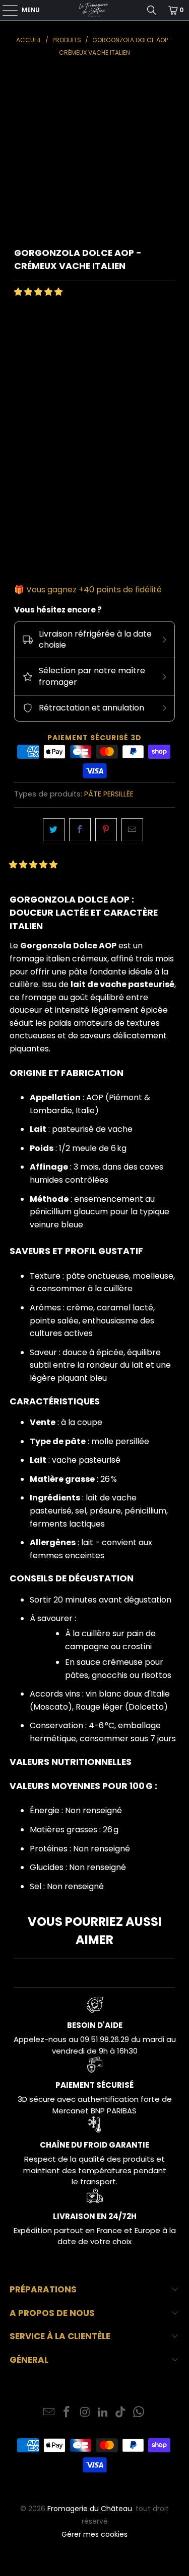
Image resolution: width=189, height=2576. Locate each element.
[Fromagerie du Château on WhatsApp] (139, 2413)
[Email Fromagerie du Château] (49, 2413)
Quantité (31, 493)
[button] (38, 292)
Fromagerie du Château (90, 2509)
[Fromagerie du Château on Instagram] (85, 2413)
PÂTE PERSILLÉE (109, 794)
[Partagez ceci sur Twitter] (54, 830)
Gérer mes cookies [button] (94, 2534)
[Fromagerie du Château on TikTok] (121, 2413)
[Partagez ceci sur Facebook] (80, 830)
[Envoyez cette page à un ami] (132, 830)
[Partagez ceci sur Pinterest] (106, 830)
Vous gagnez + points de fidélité (94, 590)
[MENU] (5, 10)
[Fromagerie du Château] (95, 10)
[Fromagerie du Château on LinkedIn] (103, 2413)
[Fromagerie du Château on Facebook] (67, 2413)
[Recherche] (152, 10)
